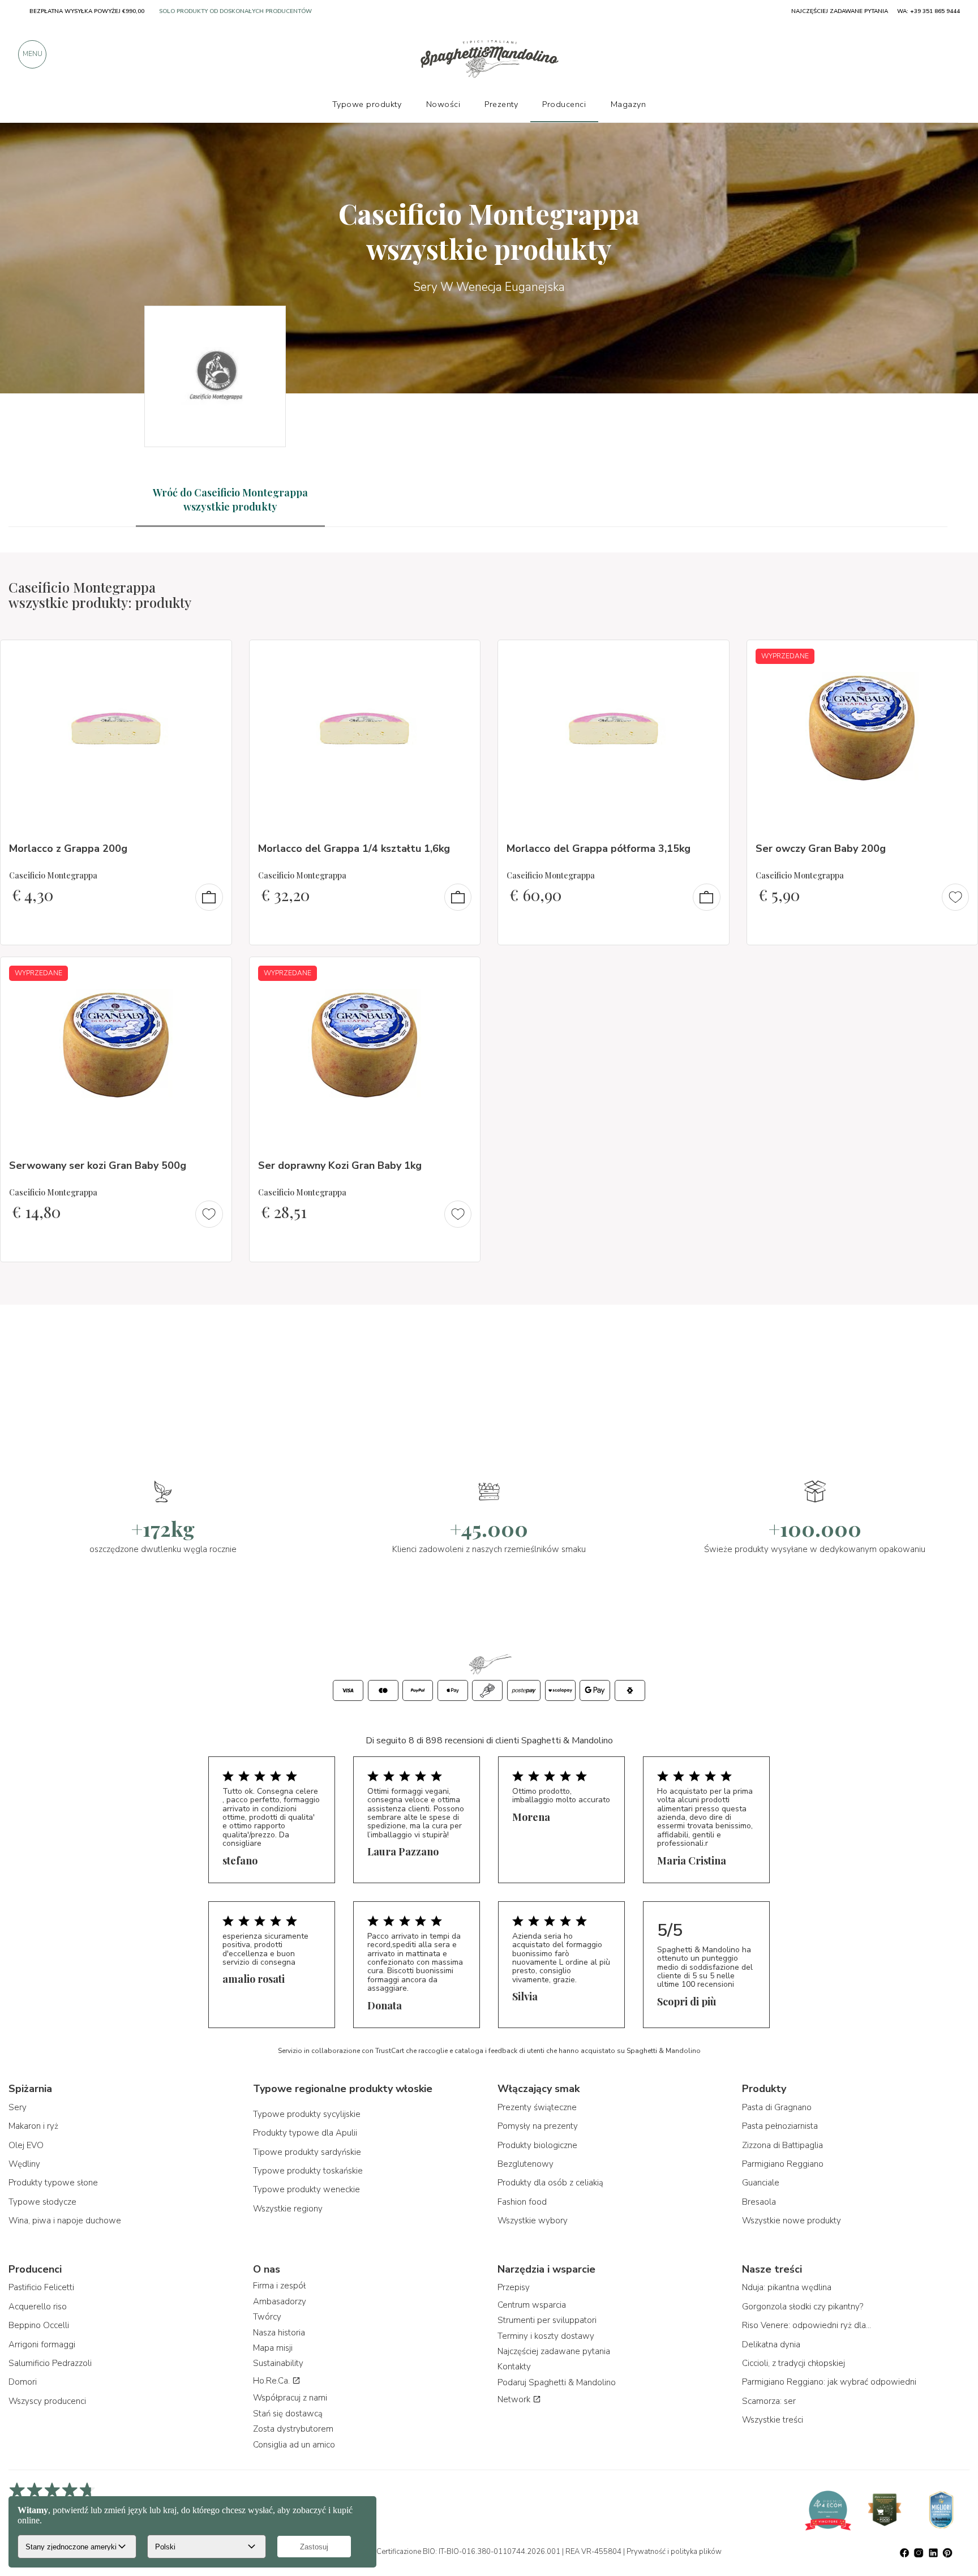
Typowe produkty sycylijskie (307, 2114)
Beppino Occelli (39, 2325)
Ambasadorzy (280, 2301)
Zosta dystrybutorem (293, 2429)
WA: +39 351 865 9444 (928, 11)
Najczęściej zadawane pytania (554, 2351)
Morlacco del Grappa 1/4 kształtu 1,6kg (354, 848)
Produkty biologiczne (537, 2145)
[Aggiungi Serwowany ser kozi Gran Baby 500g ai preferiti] (213, 973)
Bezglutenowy (526, 2164)
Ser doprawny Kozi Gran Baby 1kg (340, 1165)
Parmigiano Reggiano (783, 2164)
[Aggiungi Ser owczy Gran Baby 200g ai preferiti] (959, 656)
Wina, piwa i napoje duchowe (65, 2221)
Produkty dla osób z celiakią (550, 2183)
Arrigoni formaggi (42, 2344)
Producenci (564, 104)
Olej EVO (26, 2145)
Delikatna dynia (771, 2344)
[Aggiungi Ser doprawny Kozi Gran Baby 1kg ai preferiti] (461, 973)
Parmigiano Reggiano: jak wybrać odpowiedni (829, 2382)
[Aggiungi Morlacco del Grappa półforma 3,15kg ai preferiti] (710, 656)
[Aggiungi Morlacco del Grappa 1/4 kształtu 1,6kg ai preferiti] (461, 656)
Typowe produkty (367, 104)
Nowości (443, 104)
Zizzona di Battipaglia (782, 2145)
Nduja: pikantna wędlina (787, 2287)
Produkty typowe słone (53, 2183)
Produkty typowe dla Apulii (305, 2133)
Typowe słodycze (42, 2202)
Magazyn (629, 104)
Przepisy (514, 2287)
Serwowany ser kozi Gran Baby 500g (98, 1165)
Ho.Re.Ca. (273, 2381)
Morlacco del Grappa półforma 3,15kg (599, 848)
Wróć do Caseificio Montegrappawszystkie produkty (230, 500)
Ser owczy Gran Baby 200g (821, 848)
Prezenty (501, 104)
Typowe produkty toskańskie (308, 2171)
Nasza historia (279, 2333)
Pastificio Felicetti (41, 2287)
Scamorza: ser (769, 2401)
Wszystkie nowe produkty (792, 2221)
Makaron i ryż (33, 2126)
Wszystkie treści (773, 2420)
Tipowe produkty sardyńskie (307, 2152)
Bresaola (759, 2202)
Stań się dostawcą (288, 2414)
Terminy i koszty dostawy (546, 2336)
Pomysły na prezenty (538, 2126)
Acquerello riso (38, 2307)
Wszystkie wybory (533, 2221)
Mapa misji (273, 2348)
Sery (18, 2107)
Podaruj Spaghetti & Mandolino (557, 2382)
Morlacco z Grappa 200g (68, 848)
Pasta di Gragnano (777, 2107)
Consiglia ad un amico (294, 2445)
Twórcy (267, 2317)
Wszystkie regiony (288, 2209)
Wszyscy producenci (47, 2401)
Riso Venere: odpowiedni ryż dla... (807, 2325)
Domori (23, 2382)
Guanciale (761, 2183)
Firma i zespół (279, 2286)
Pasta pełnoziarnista (780, 2126)
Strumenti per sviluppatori (547, 2320)
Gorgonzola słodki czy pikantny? (803, 2307)
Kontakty (514, 2367)
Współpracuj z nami (290, 2398)
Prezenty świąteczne (537, 2107)
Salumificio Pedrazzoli (50, 2363)
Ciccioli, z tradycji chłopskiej (793, 2363)
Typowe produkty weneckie (306, 2189)
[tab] (230, 500)
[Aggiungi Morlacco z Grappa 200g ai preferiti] (213, 656)
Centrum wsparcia (532, 2305)
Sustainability (278, 2363)
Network (515, 2399)
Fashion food (522, 2202)
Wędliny (24, 2164)
